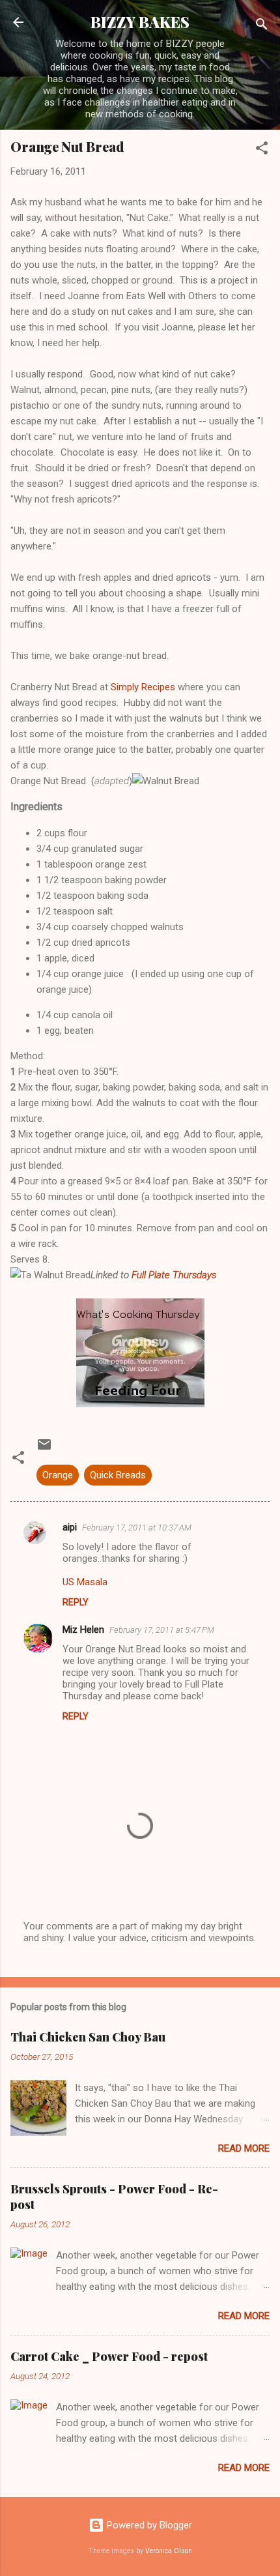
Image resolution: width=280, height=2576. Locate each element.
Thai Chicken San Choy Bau (88, 2037)
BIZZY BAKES (140, 22)
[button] (262, 150)
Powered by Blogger (148, 2525)
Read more (244, 2148)
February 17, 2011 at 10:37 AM (137, 1528)
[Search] (262, 26)
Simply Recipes (144, 687)
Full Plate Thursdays (174, 1275)
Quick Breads (118, 1475)
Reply (76, 1602)
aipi (70, 1527)
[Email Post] (44, 1449)
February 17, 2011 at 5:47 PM (162, 1630)
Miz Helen (83, 1630)
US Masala (85, 1582)
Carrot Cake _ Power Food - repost (109, 2356)
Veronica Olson (169, 2551)
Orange (58, 1475)
